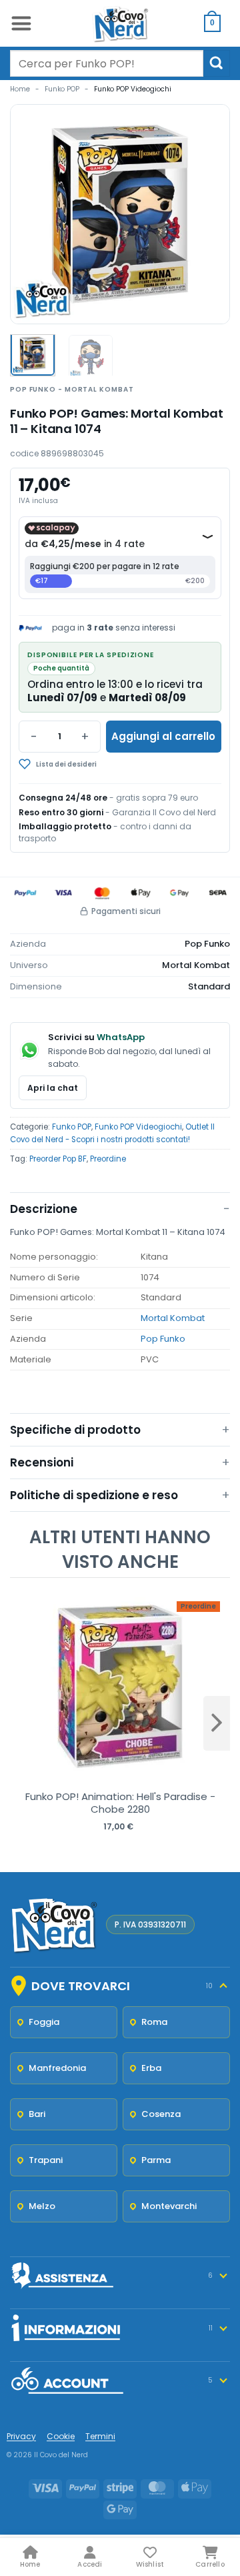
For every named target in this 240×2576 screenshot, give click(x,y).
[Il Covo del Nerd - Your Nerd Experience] (120, 23)
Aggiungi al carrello (163, 736)
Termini (100, 2436)
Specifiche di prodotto (75, 1430)
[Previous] (32, 214)
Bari (37, 2114)
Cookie (61, 2436)
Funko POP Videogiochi (133, 89)
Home (20, 89)
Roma (154, 2022)
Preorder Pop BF (58, 1159)
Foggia (44, 2022)
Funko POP (62, 89)
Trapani (46, 2160)
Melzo (42, 2206)
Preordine (108, 1159)
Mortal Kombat (173, 1318)
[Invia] (217, 63)
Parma (156, 2160)
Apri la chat (53, 1088)
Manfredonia (57, 2068)
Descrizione (44, 1209)
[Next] (208, 214)
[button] (21, 23)
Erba (151, 2068)
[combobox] (107, 63)
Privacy (21, 2436)
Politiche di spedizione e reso (94, 1495)
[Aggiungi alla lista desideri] (90, 764)
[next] (217, 1723)
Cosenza (161, 2114)
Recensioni (42, 1462)
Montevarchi (169, 2206)
